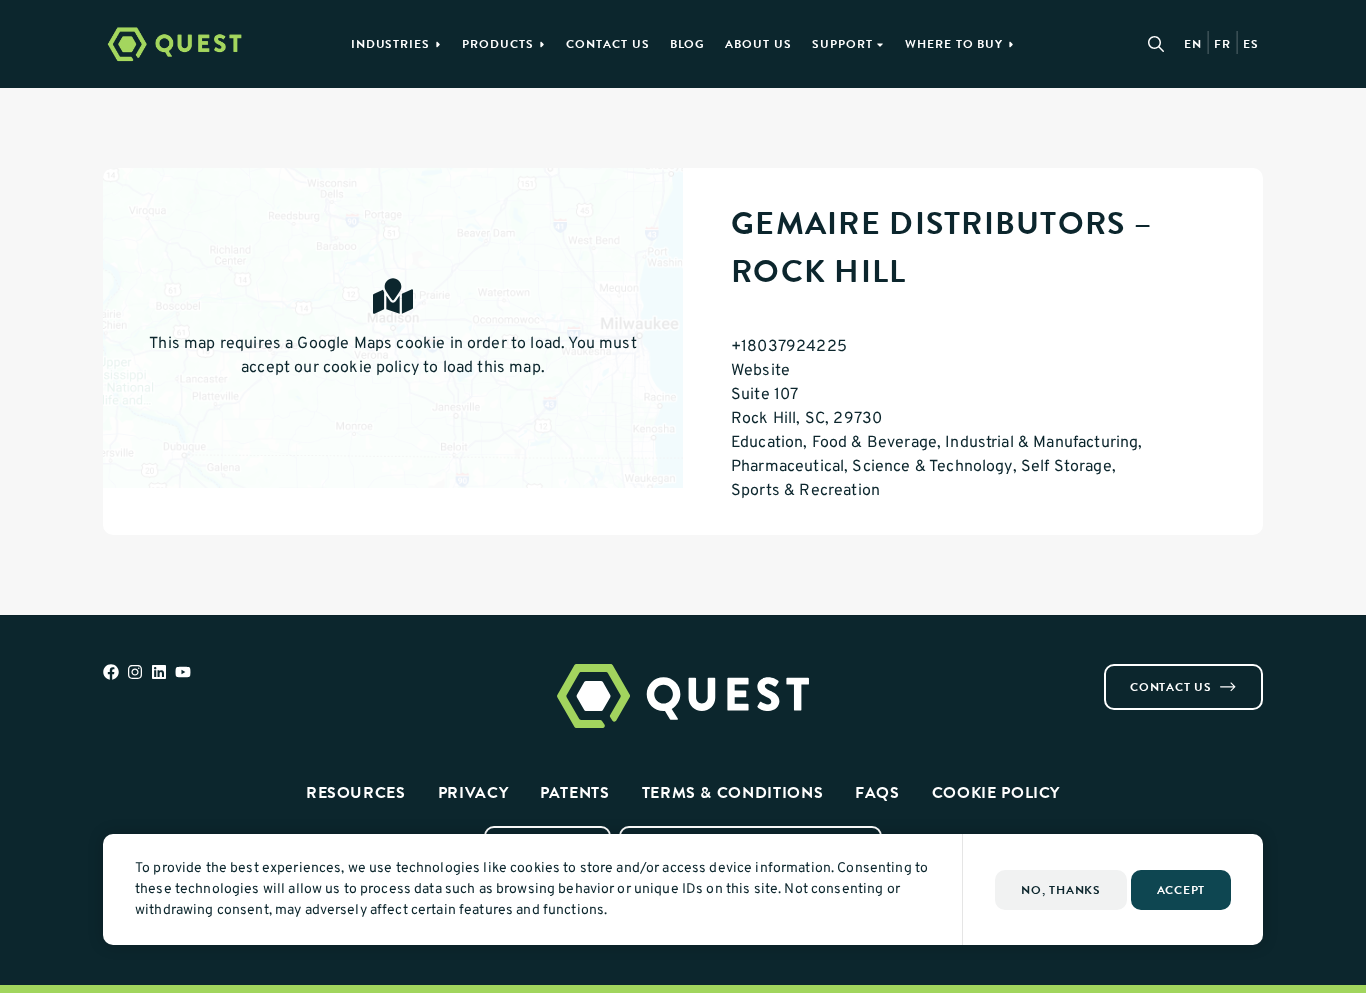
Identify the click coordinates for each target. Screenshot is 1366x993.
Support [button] (842, 44)
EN (1193, 44)
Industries (391, 44)
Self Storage (1066, 467)
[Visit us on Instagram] (135, 672)
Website (760, 371)
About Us (758, 44)
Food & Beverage (874, 443)
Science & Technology (932, 467)
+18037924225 (789, 347)
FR (1222, 44)
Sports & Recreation (805, 491)
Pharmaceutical (787, 467)
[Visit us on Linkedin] (159, 672)
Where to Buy (954, 44)
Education (767, 443)
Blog (688, 44)
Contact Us (608, 44)
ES (1251, 44)
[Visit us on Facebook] (111, 672)
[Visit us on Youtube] (183, 672)
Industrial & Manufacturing (1041, 443)
